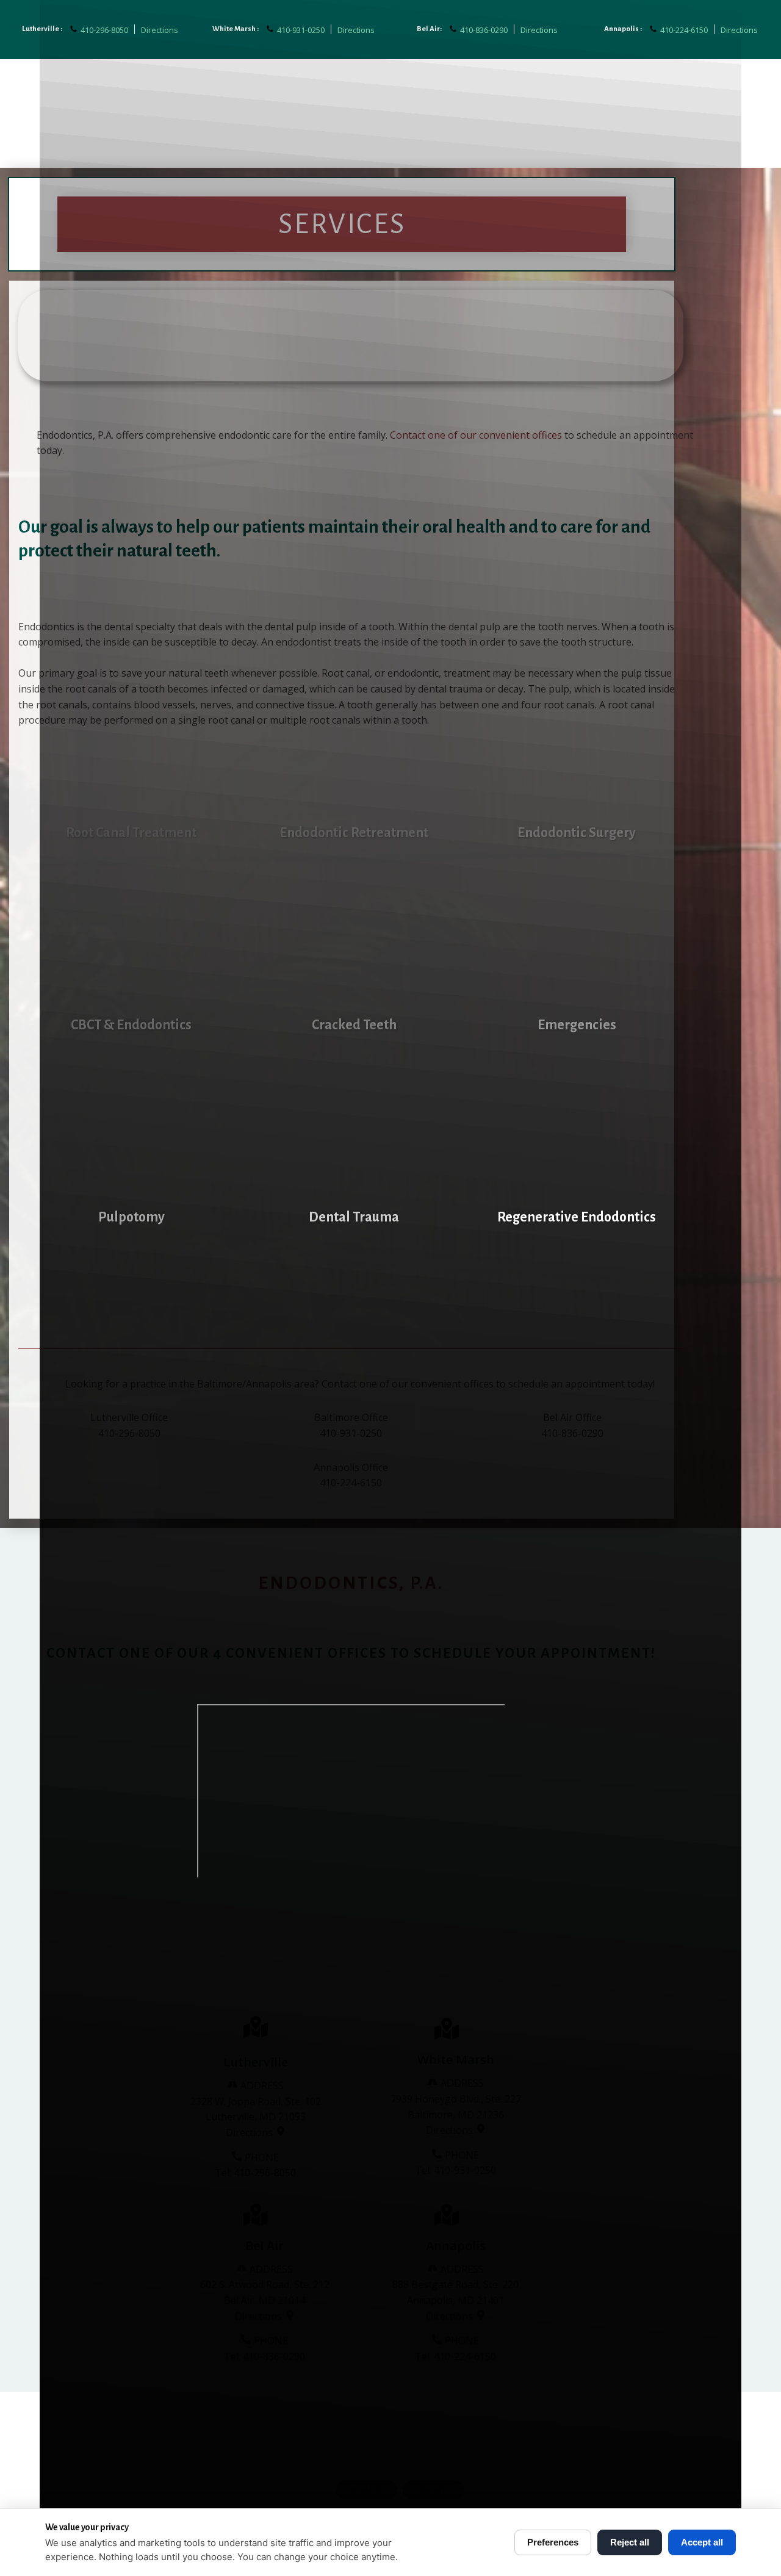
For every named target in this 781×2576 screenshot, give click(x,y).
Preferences (553, 2542)
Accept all (702, 2542)
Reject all (630, 2542)
